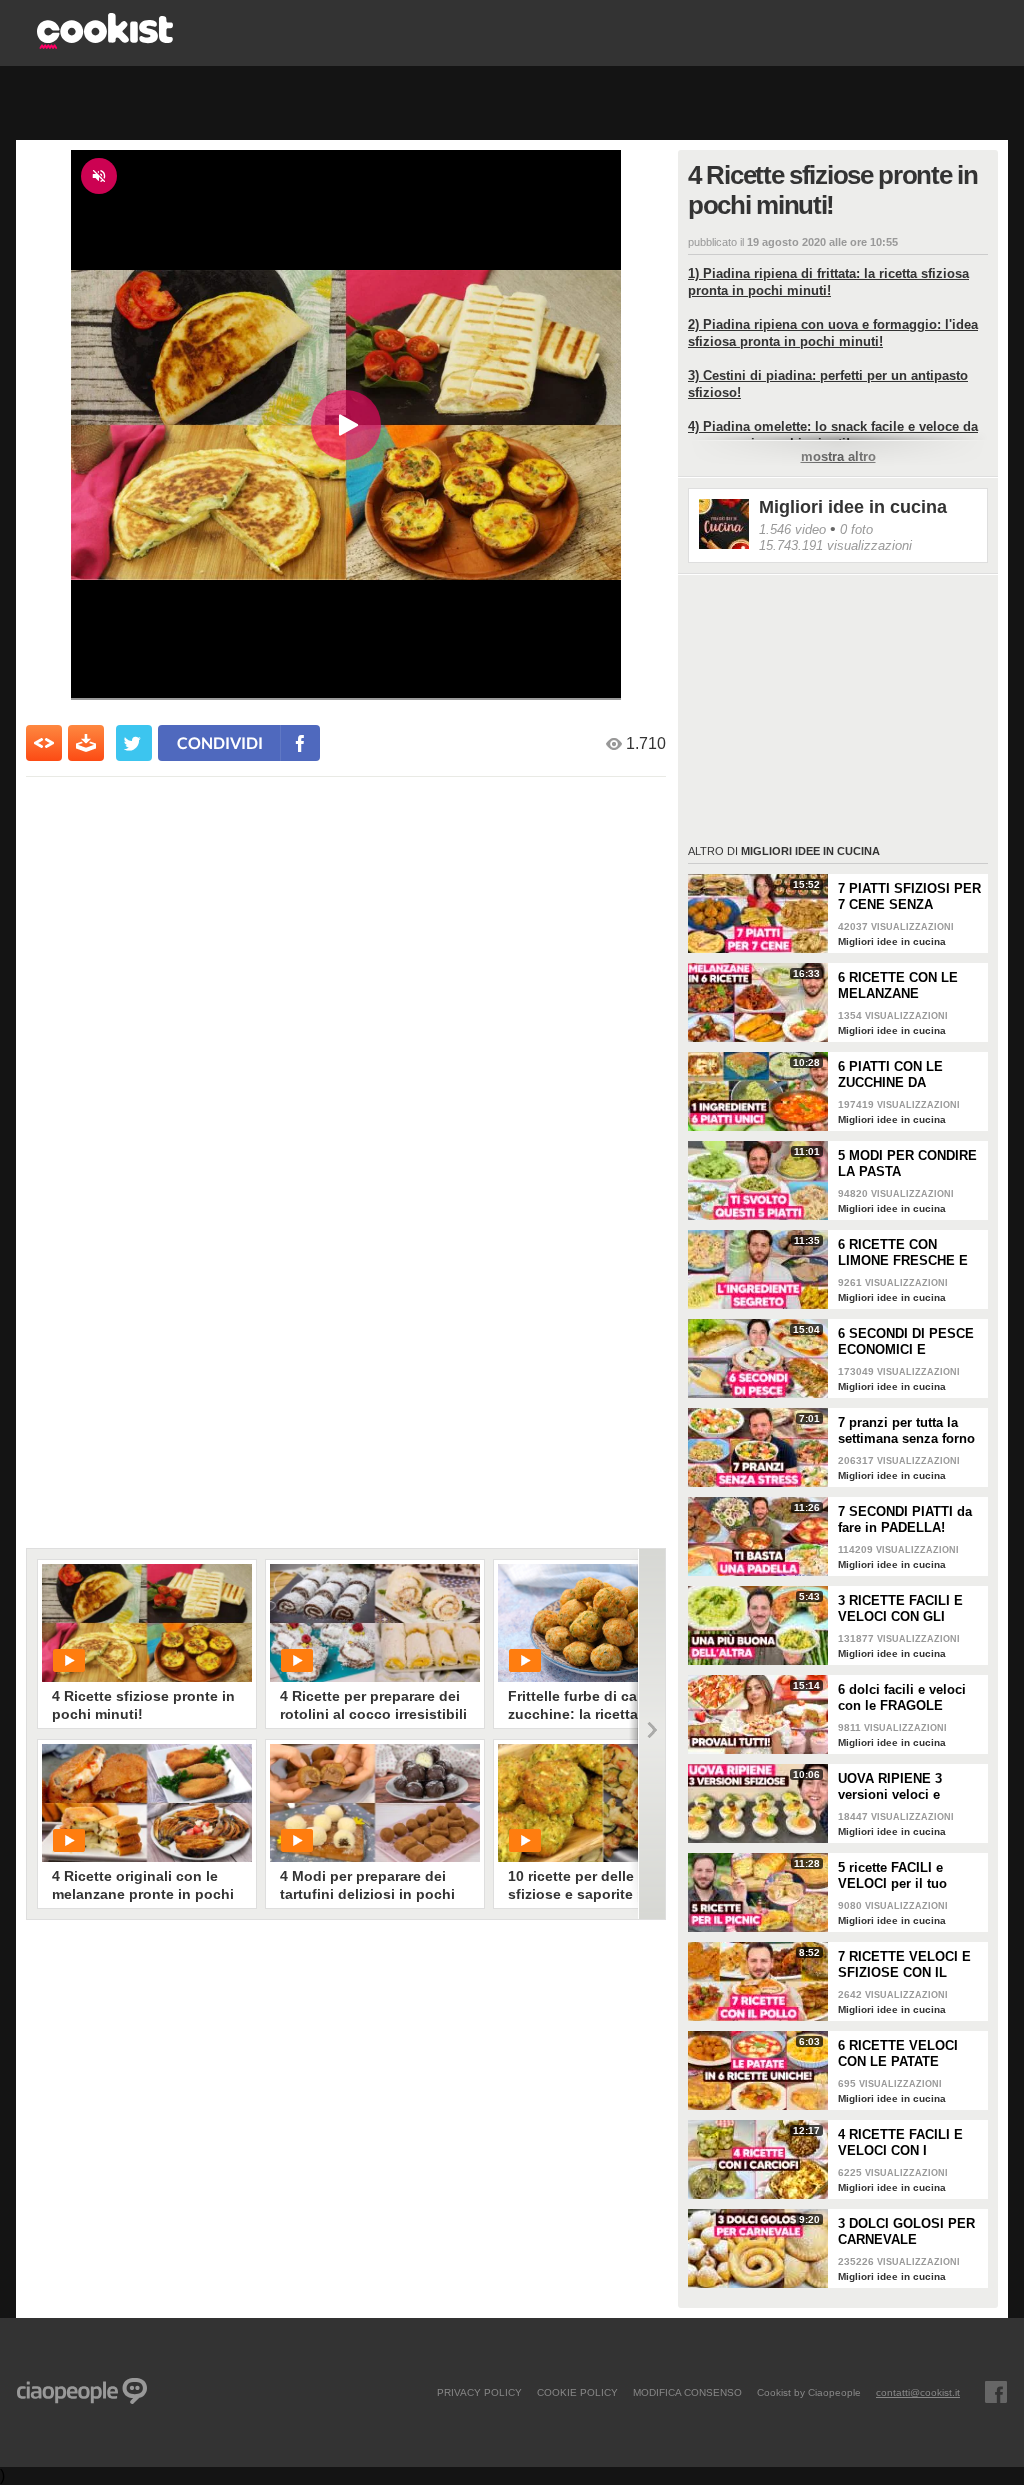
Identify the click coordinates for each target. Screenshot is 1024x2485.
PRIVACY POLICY (479, 2392)
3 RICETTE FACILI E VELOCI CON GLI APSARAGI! (900, 1609)
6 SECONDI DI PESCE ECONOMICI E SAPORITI (906, 1342)
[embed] (44, 743)
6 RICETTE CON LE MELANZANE (898, 985)
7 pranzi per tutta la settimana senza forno (906, 1430)
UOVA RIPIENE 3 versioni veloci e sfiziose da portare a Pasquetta (901, 1787)
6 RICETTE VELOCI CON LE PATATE (898, 2053)
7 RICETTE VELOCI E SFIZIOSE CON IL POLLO (904, 1965)
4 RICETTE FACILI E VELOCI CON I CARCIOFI (900, 2143)
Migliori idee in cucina (853, 507)
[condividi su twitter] (134, 743)
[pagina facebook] (996, 2392)
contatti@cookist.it (918, 2392)
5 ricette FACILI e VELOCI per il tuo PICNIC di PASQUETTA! (892, 1876)
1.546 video (792, 529)
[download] (86, 743)
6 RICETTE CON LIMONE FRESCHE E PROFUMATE (903, 1253)
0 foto (856, 529)
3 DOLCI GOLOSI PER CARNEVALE (906, 2231)
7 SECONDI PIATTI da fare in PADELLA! (905, 1519)
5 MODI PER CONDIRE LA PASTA (907, 1163)
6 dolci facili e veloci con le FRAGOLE (902, 1697)
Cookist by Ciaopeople (809, 2392)
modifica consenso (687, 2392)
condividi (220, 742)
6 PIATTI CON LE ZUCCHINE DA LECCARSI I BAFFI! (898, 1075)
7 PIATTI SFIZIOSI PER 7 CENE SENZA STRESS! (909, 897)
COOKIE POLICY (577, 2392)
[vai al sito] (105, 43)
